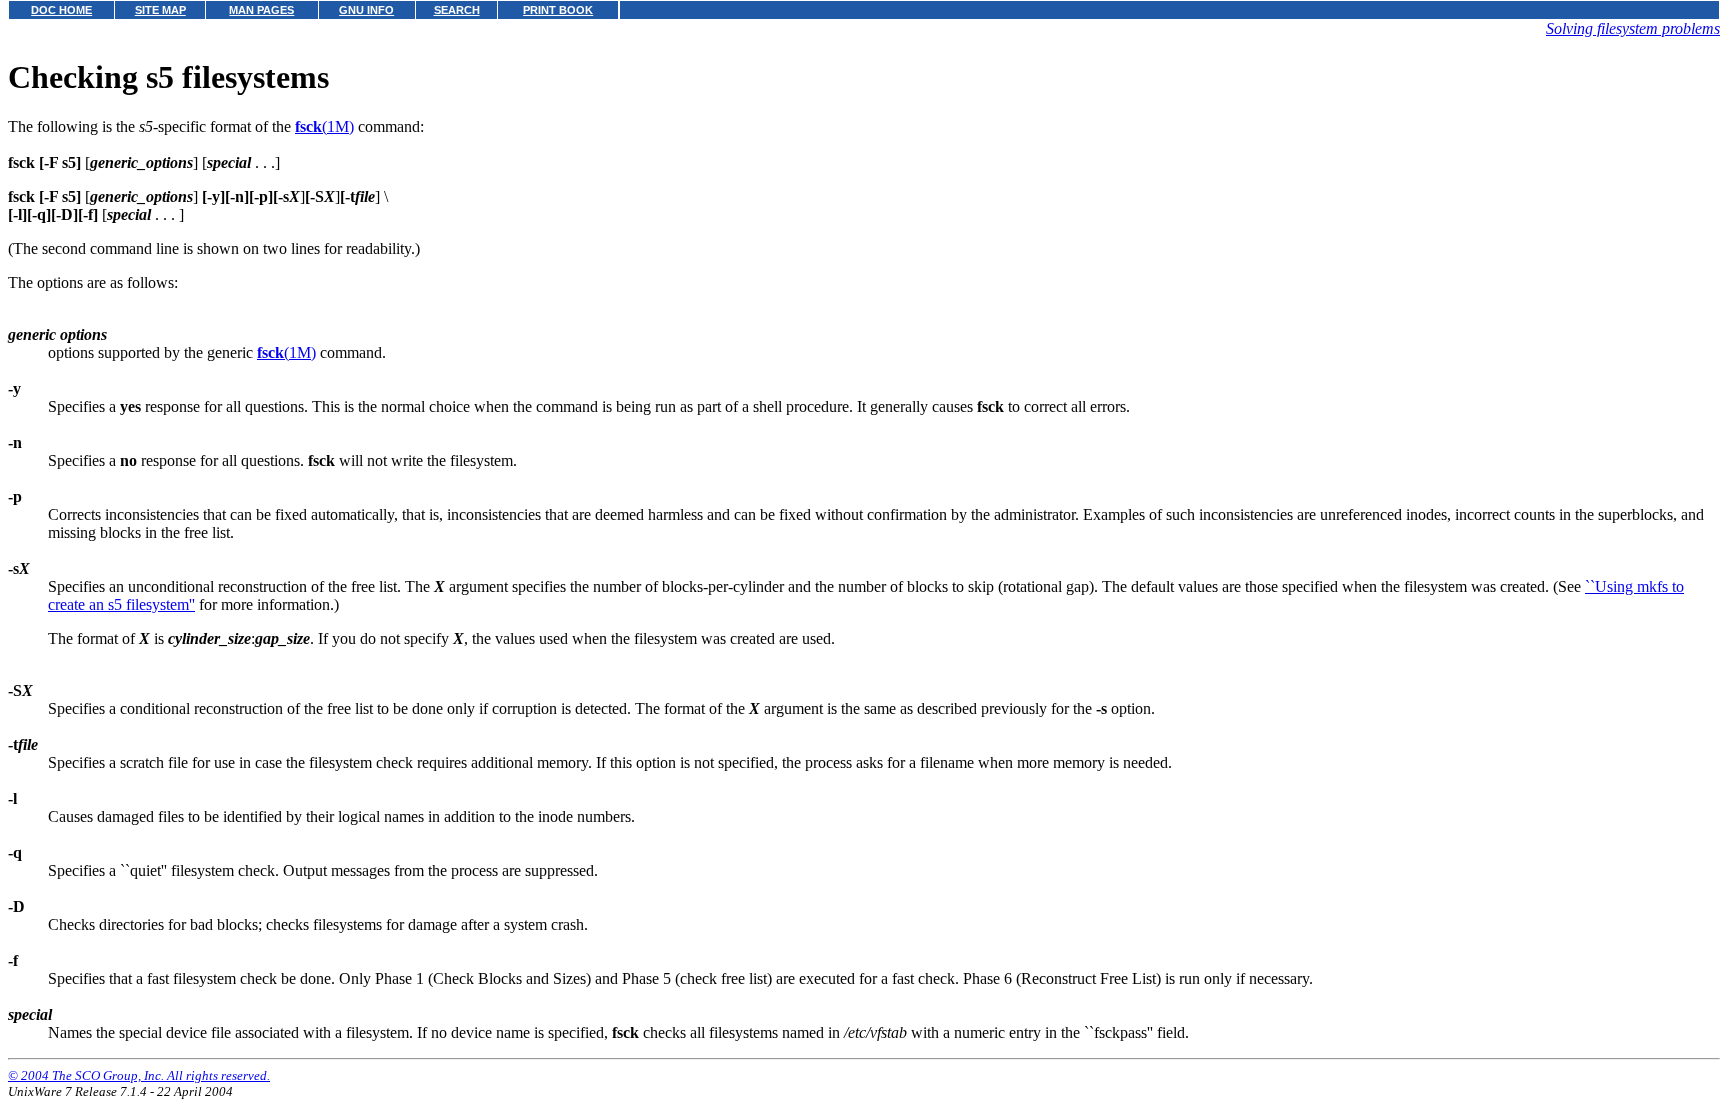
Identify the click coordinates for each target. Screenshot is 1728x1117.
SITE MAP (160, 10)
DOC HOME (61, 10)
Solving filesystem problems (1633, 28)
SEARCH (457, 10)
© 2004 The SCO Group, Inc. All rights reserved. (139, 1075)
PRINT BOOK (558, 10)
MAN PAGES (261, 10)
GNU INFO (366, 10)
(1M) (324, 126)
